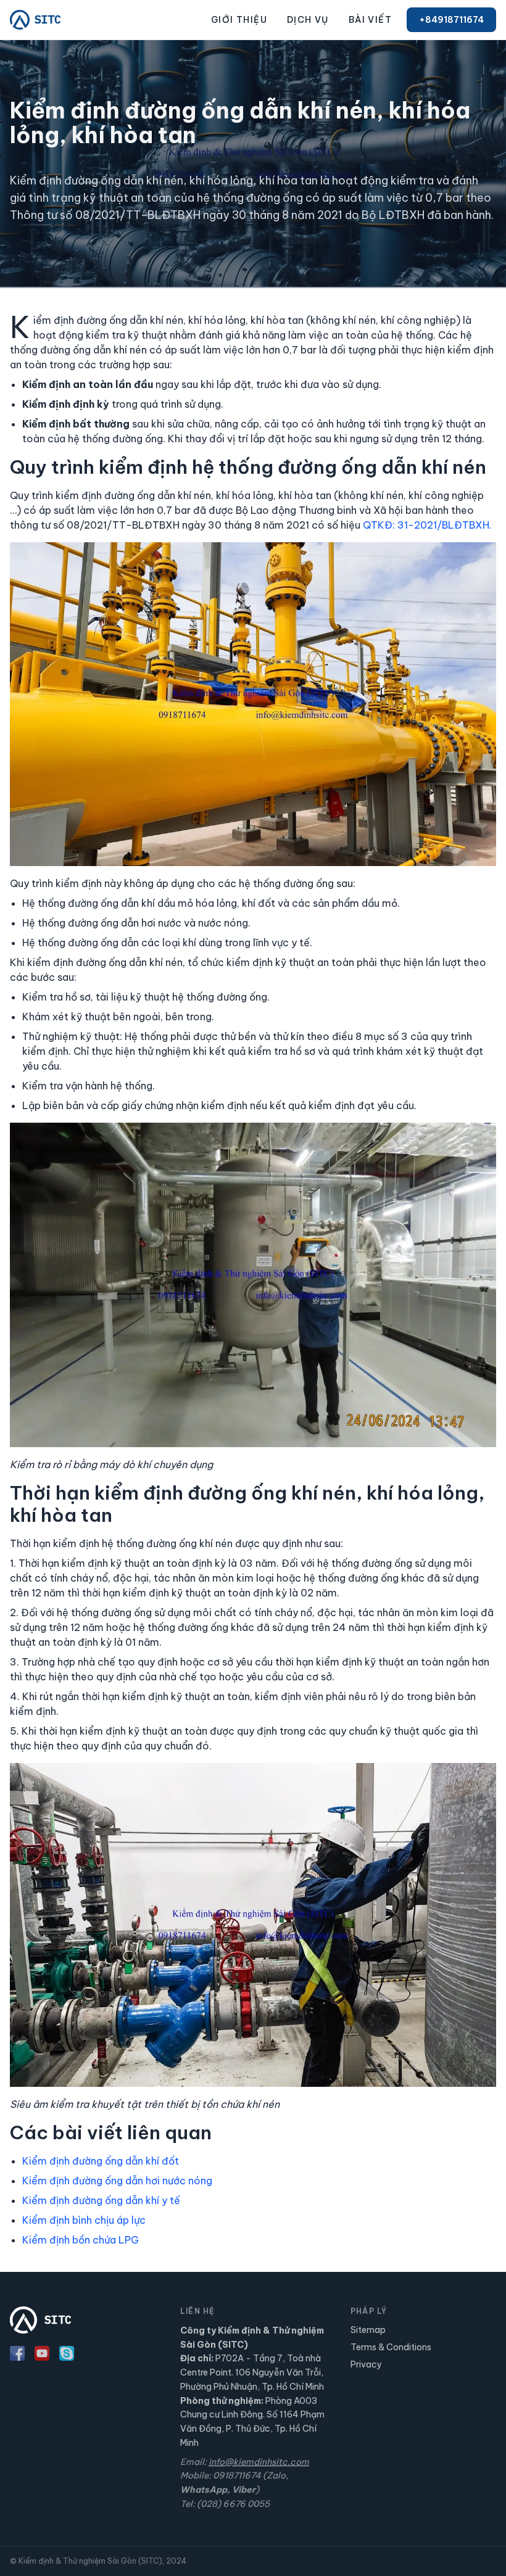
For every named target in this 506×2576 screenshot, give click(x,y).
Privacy (366, 2364)
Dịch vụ (308, 20)
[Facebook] (17, 2353)
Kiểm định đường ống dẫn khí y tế (101, 2200)
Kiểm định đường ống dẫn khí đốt (101, 2161)
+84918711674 (451, 20)
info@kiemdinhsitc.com (259, 2462)
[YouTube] (42, 2353)
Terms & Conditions (391, 2347)
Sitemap (368, 2330)
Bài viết (370, 20)
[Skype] (67, 2353)
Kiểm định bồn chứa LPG (81, 2240)
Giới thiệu (239, 20)
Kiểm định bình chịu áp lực (84, 2220)
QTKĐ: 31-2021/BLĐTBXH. (427, 525)
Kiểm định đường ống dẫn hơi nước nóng (117, 2181)
